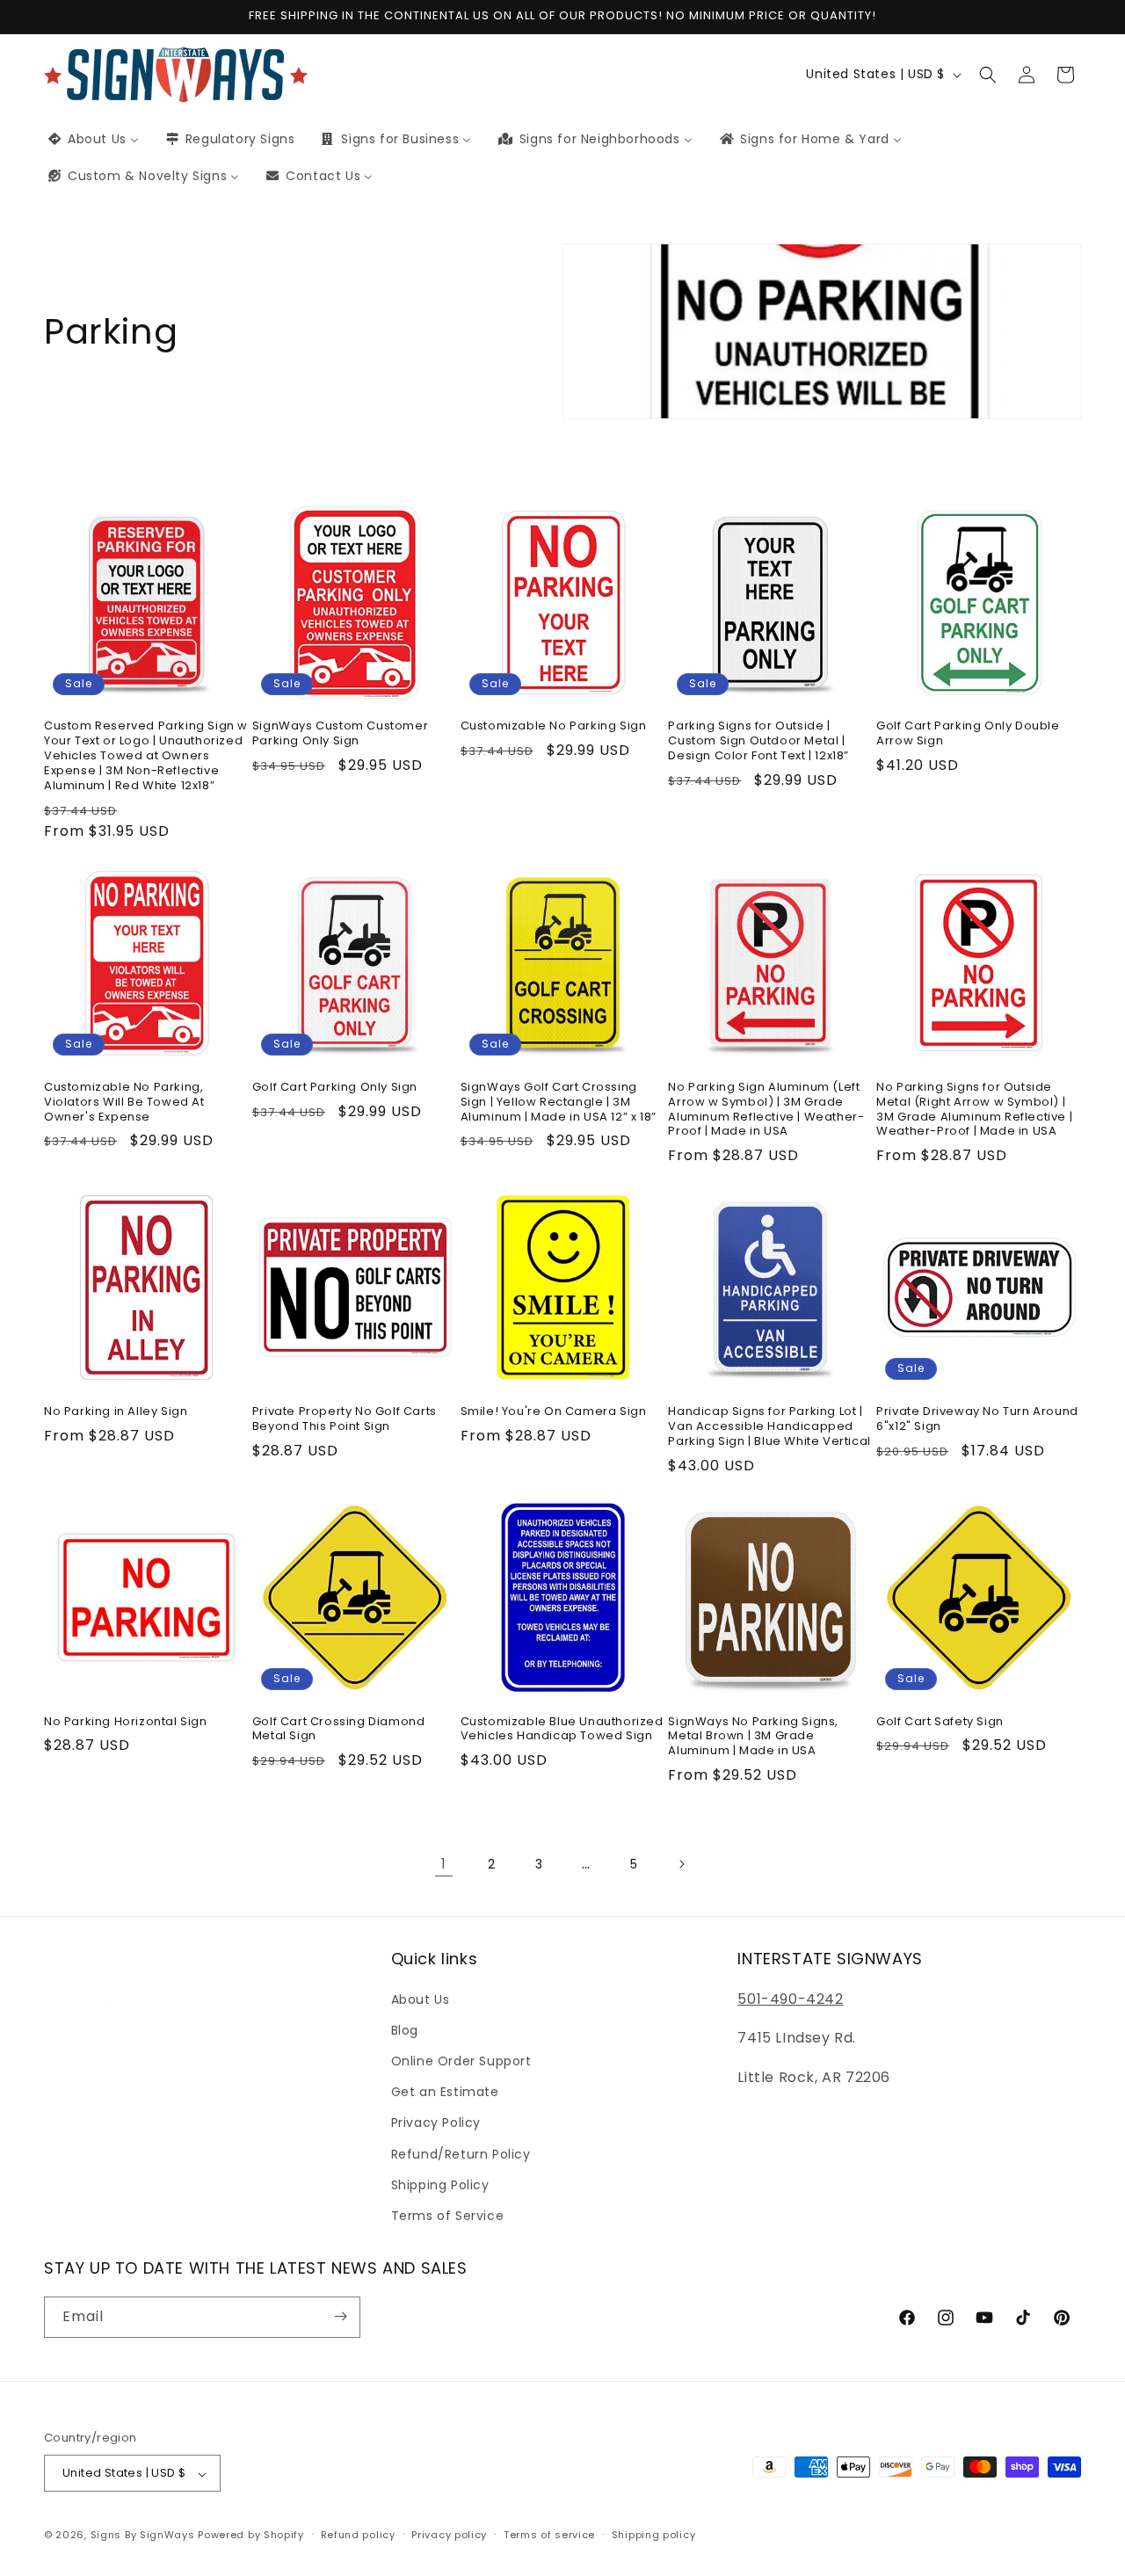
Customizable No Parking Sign (554, 727)
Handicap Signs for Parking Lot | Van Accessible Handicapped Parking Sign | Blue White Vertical (769, 1427)
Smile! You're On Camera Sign (554, 1412)
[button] (988, 75)
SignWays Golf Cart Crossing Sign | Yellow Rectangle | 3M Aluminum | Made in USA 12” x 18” (559, 1103)
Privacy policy (449, 2535)
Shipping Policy (440, 2184)
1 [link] (444, 1864)
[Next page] (681, 1864)
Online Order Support (461, 2061)
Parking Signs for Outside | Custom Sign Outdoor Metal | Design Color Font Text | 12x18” (758, 742)
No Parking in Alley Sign (116, 1412)
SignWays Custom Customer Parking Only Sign (340, 735)
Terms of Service (448, 2216)
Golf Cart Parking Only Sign (335, 1088)
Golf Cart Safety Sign (940, 1722)
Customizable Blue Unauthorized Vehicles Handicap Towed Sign (562, 1730)
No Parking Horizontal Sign (126, 1722)
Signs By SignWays (143, 2536)
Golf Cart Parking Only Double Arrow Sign (968, 735)
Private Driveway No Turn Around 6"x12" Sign (977, 1419)
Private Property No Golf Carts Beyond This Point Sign (345, 1419)
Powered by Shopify (251, 2536)
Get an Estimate (445, 2092)
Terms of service (549, 2535)
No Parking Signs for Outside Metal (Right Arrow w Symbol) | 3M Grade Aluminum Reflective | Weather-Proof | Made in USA (974, 1110)
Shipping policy (654, 2535)
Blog (405, 2029)
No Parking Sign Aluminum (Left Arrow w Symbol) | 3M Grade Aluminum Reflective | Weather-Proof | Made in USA (766, 1110)
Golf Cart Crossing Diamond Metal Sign (339, 1730)
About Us (421, 1999)
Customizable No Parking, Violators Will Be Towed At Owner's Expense (124, 1103)
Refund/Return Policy (461, 2153)
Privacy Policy (436, 2122)
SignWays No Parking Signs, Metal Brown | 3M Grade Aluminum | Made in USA (753, 1737)
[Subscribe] (340, 2316)
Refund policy (358, 2535)
